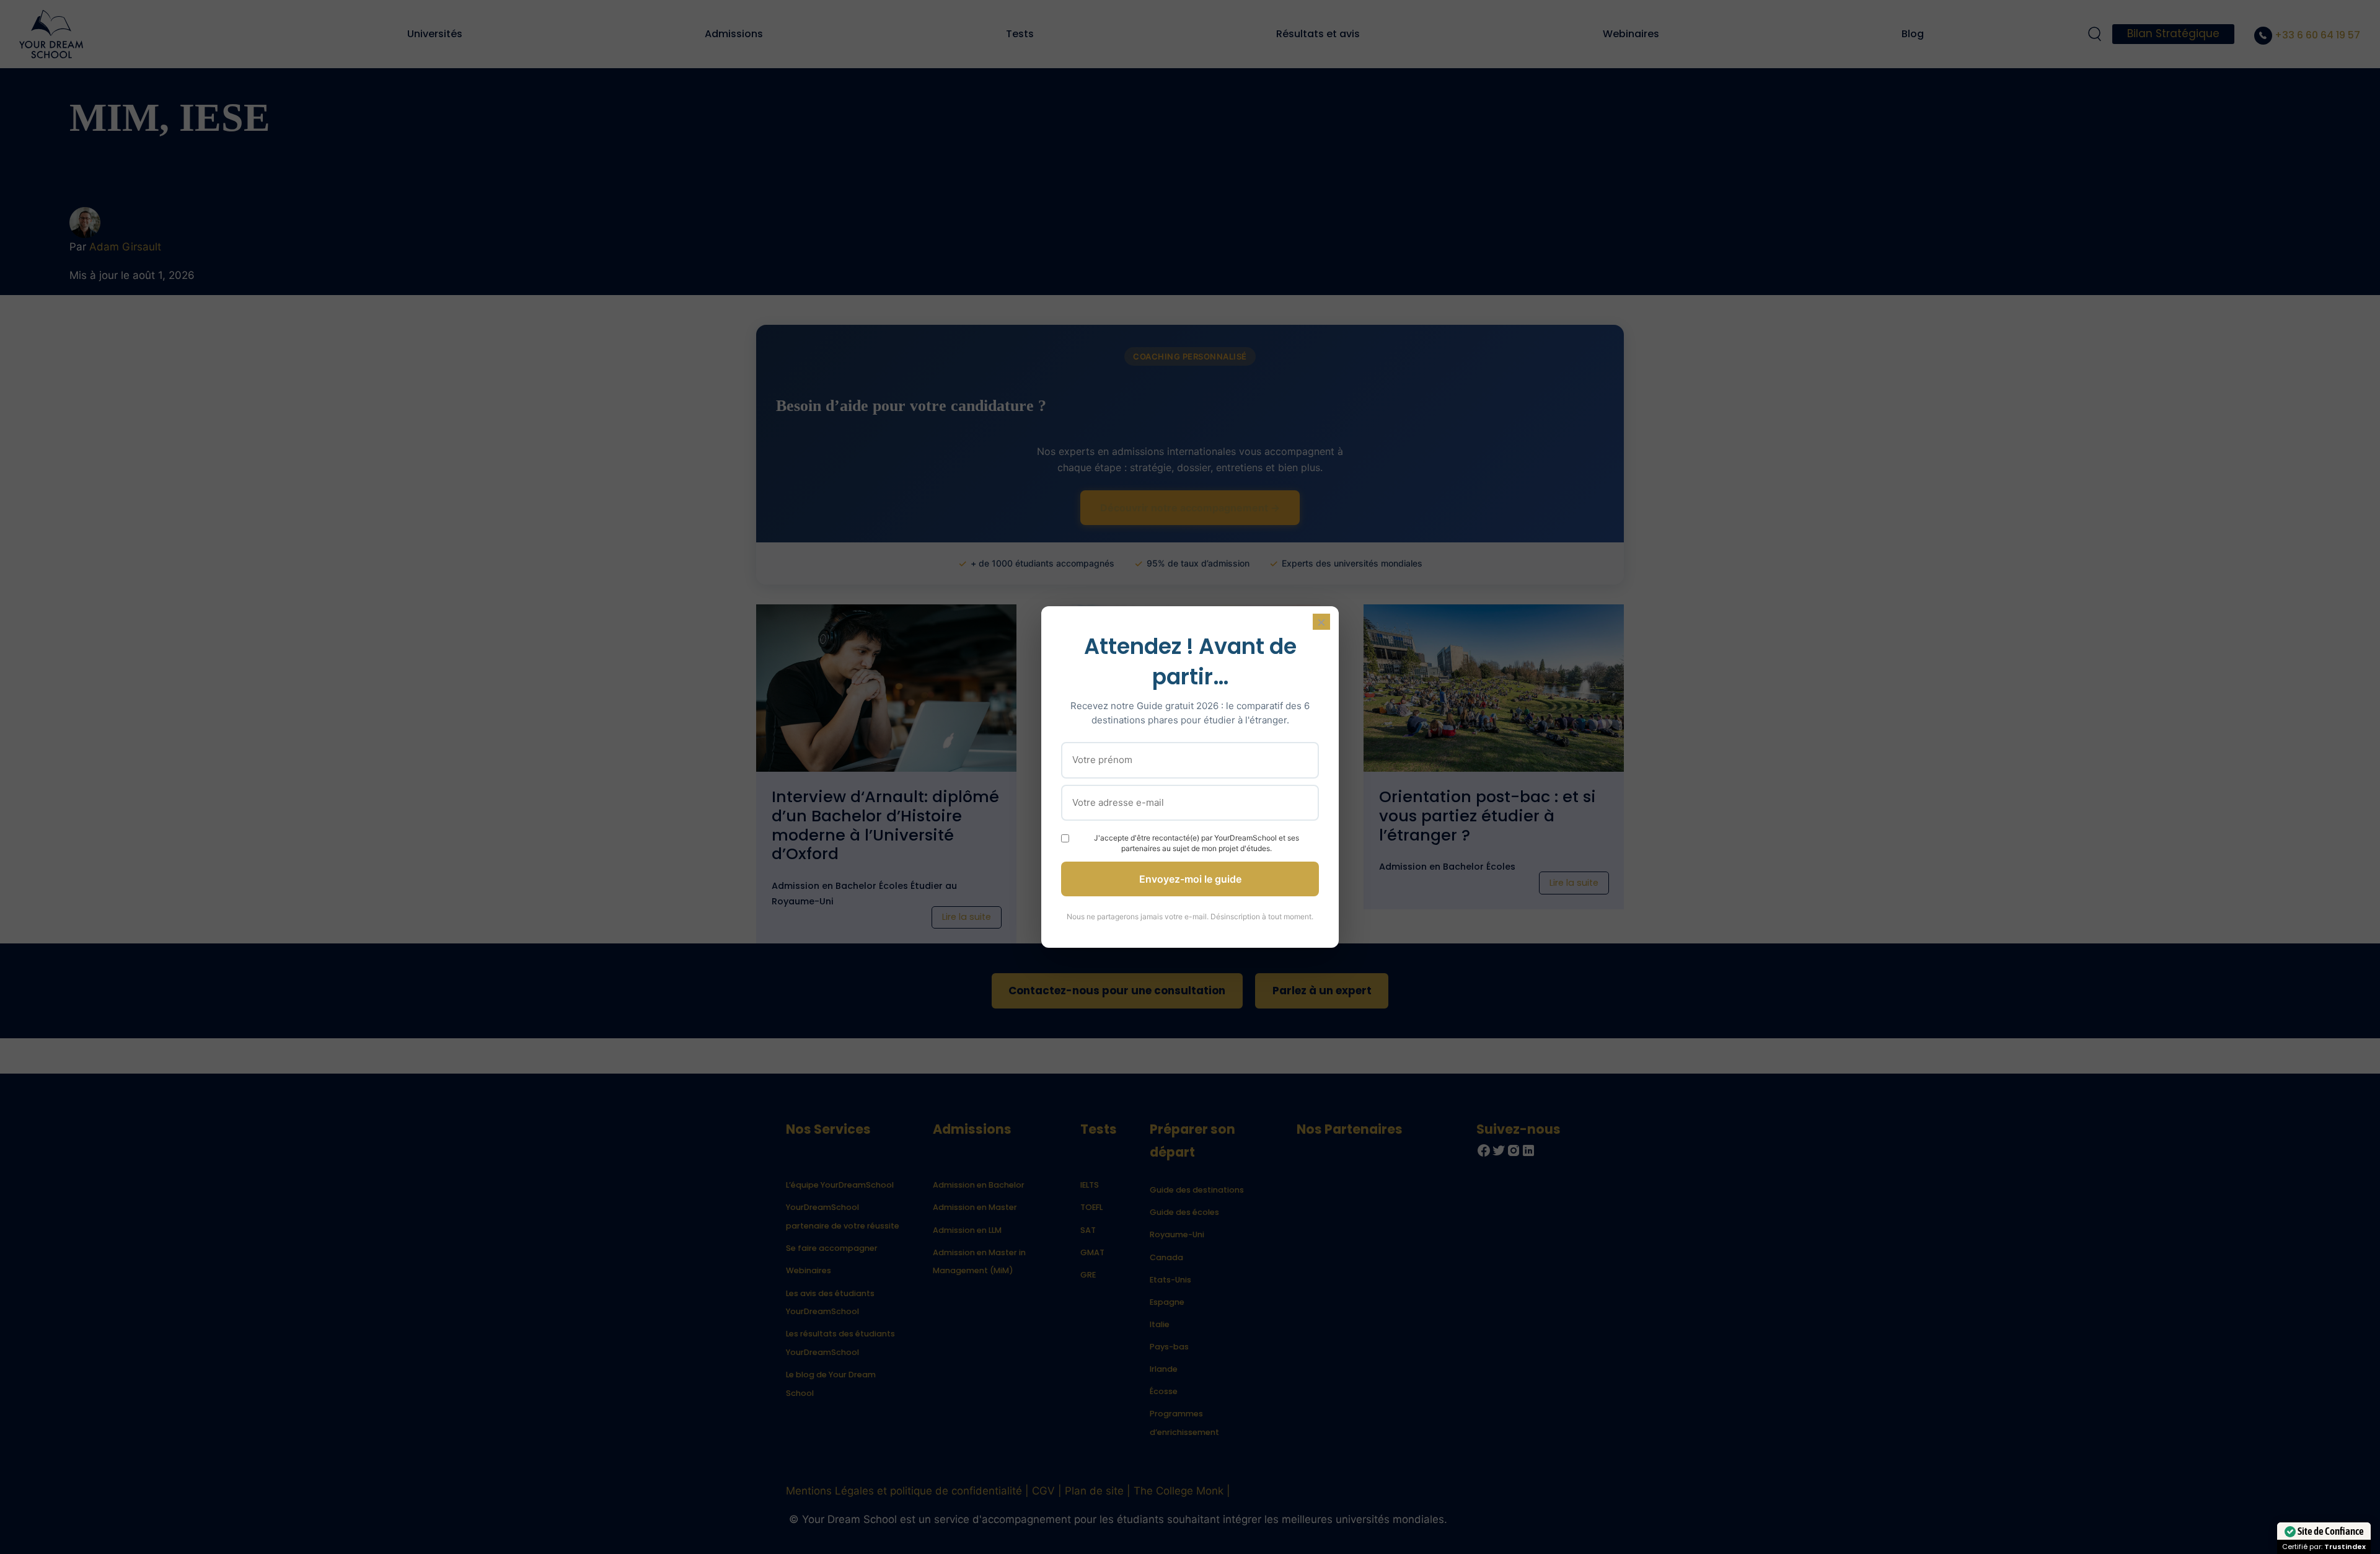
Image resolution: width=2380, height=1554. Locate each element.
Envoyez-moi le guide (1190, 879)
